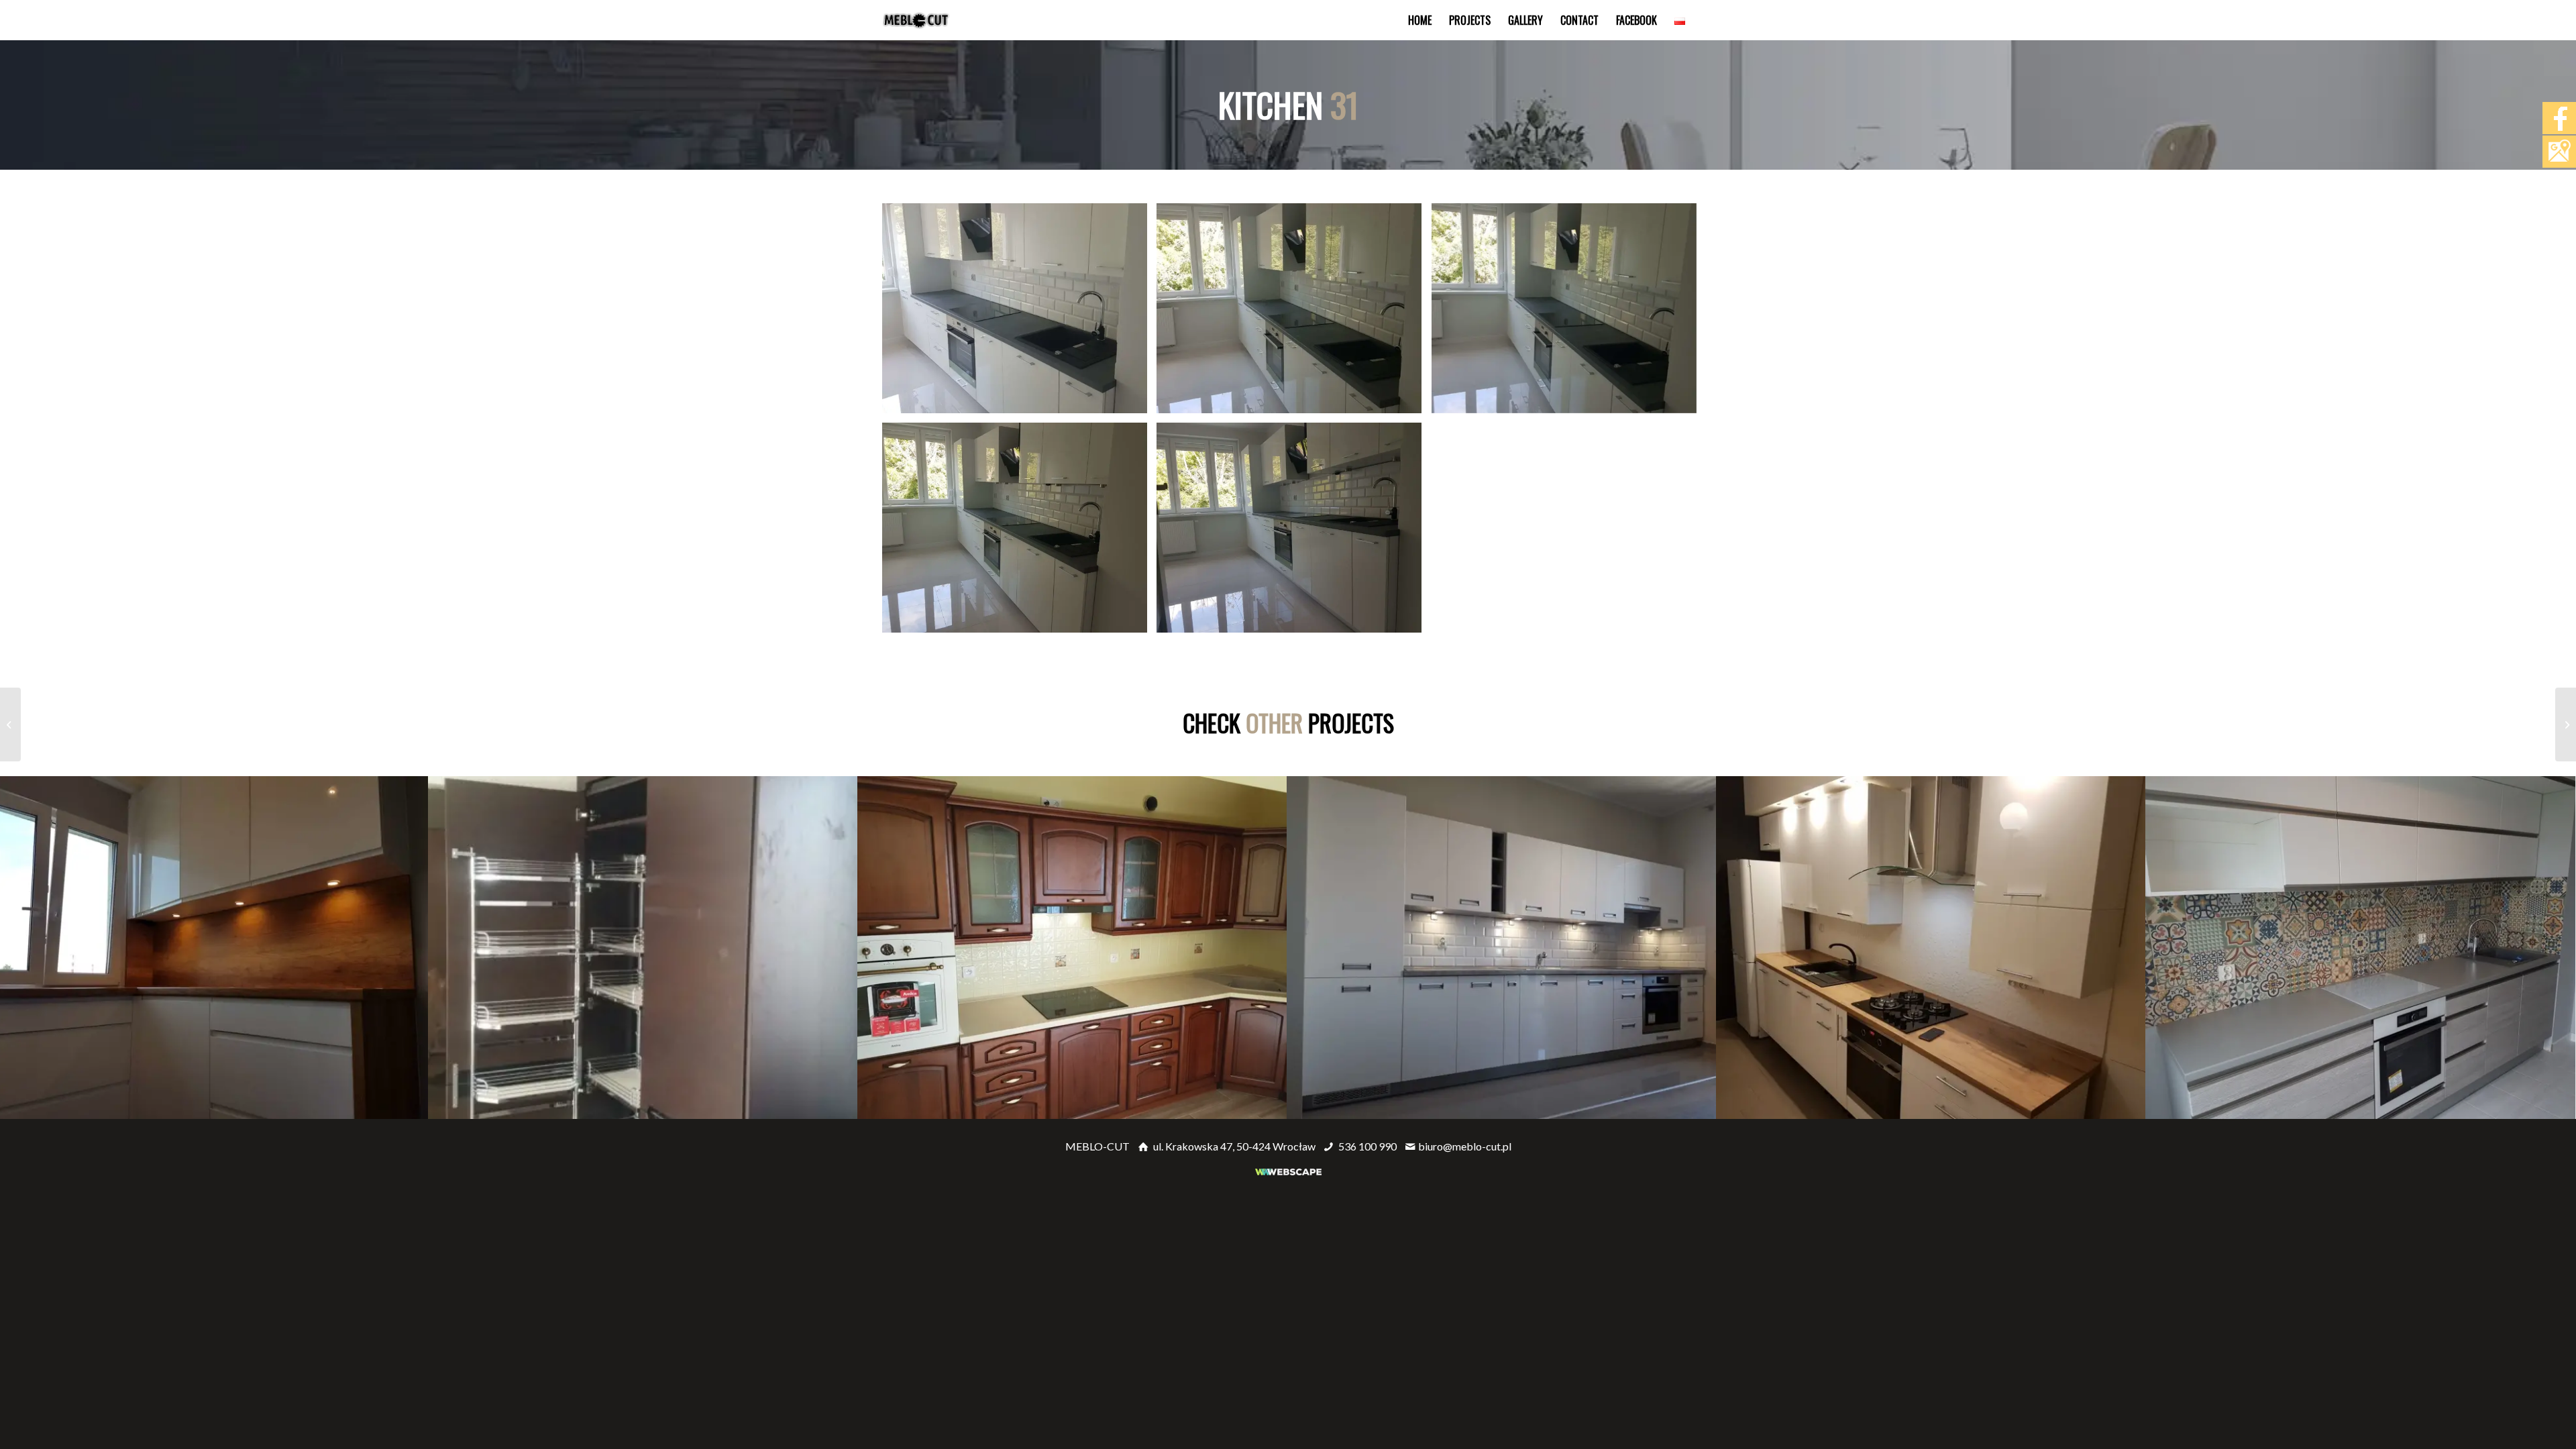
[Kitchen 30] (10, 724)
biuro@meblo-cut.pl (1465, 1146)
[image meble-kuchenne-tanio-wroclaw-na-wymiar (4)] (1020, 533)
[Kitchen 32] (2566, 724)
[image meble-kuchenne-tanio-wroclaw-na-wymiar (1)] (1020, 313)
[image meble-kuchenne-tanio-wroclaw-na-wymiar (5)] (1294, 533)
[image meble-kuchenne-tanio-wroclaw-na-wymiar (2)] (1294, 313)
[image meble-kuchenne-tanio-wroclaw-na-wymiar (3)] (1569, 313)
